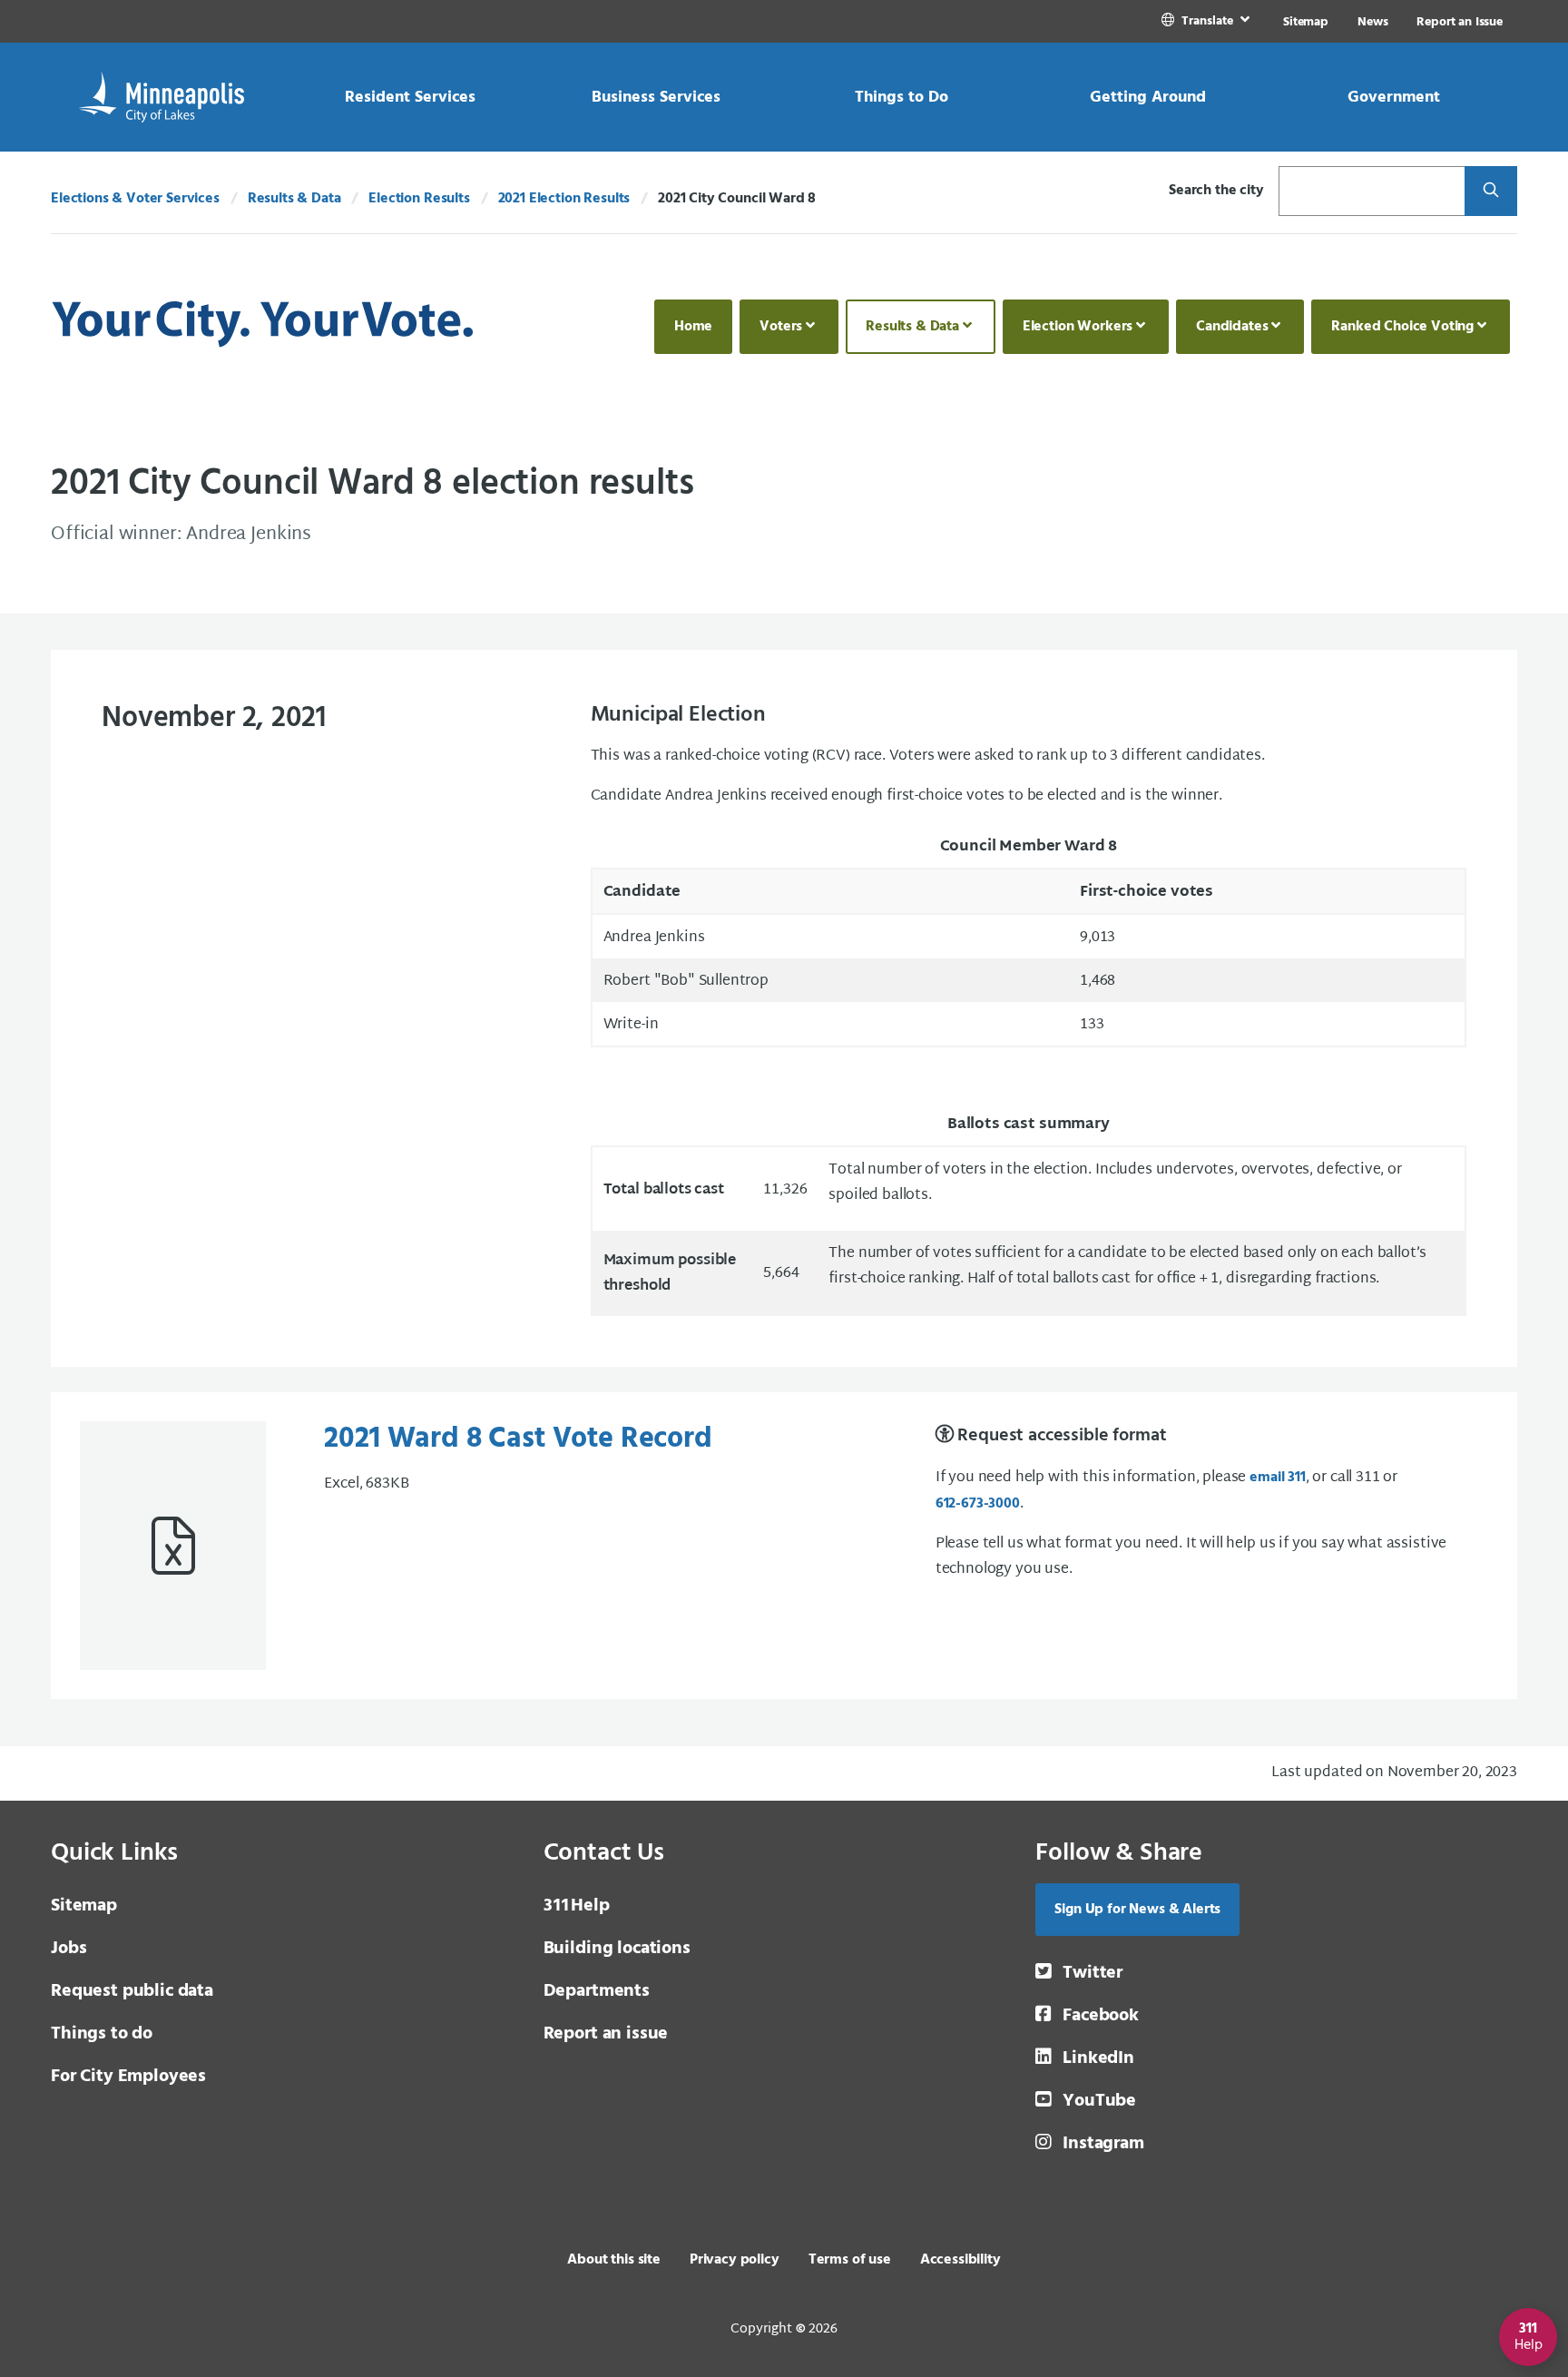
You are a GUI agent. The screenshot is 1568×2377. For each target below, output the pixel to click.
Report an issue (606, 2034)
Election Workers (1078, 327)
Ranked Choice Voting (1402, 327)
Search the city (1216, 191)
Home (693, 327)
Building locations (617, 1949)
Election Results (419, 199)
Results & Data (294, 199)
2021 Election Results (564, 199)
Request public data (132, 1991)
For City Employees (128, 2077)
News (1372, 22)
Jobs (69, 1949)
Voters (781, 327)
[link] (1207, 21)
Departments (597, 1991)
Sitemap (1306, 22)
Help (577, 1906)
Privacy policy (735, 2260)
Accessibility (960, 2260)
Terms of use (850, 2260)
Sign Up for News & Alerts (1137, 1910)
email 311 (1278, 1478)
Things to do (102, 2034)
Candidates (1232, 327)
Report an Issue (1460, 22)
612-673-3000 (978, 1504)
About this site (614, 2260)
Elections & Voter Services (135, 199)
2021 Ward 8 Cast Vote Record (518, 1439)
